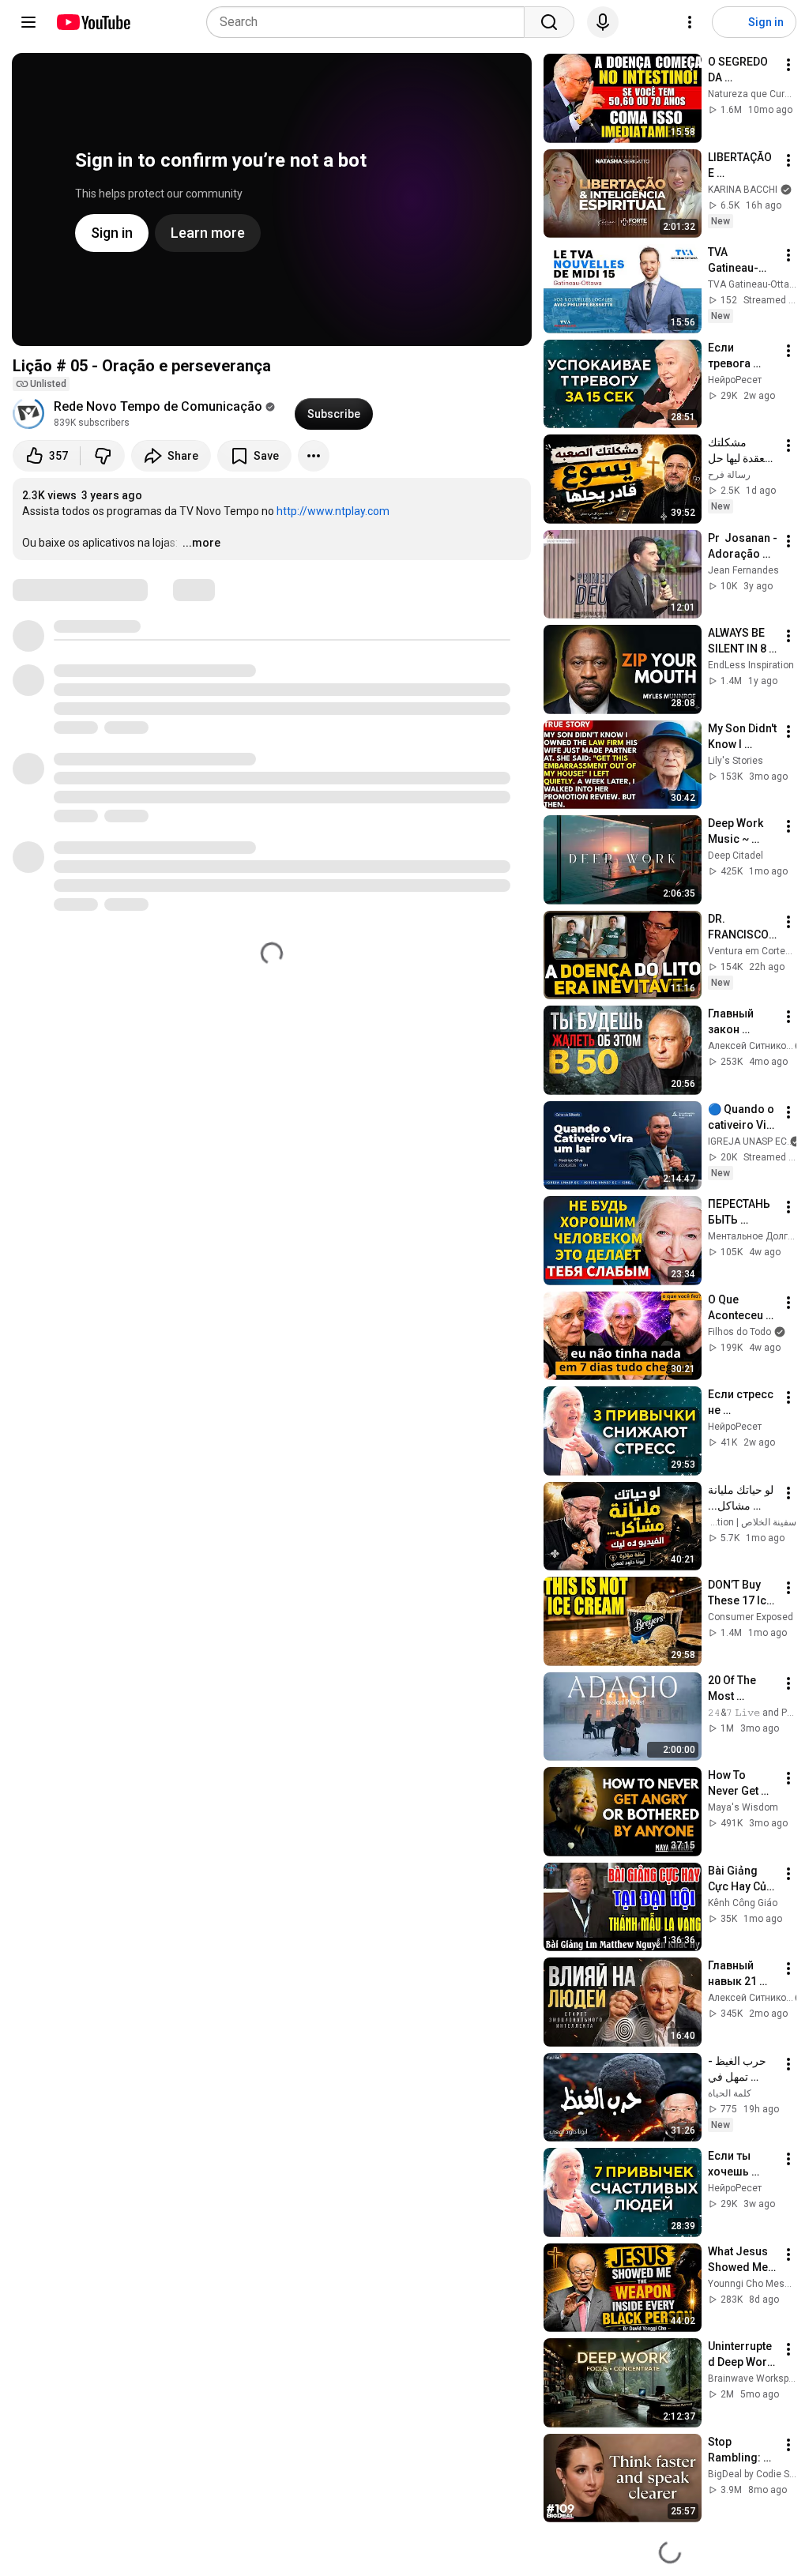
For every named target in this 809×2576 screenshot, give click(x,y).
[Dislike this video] (103, 456)
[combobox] (370, 22)
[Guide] (28, 22)
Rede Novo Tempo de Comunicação (158, 406)
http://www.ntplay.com (333, 511)
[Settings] (690, 22)
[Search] (549, 22)
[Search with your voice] (603, 22)
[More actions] (314, 456)
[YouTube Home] (93, 22)
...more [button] (201, 543)
